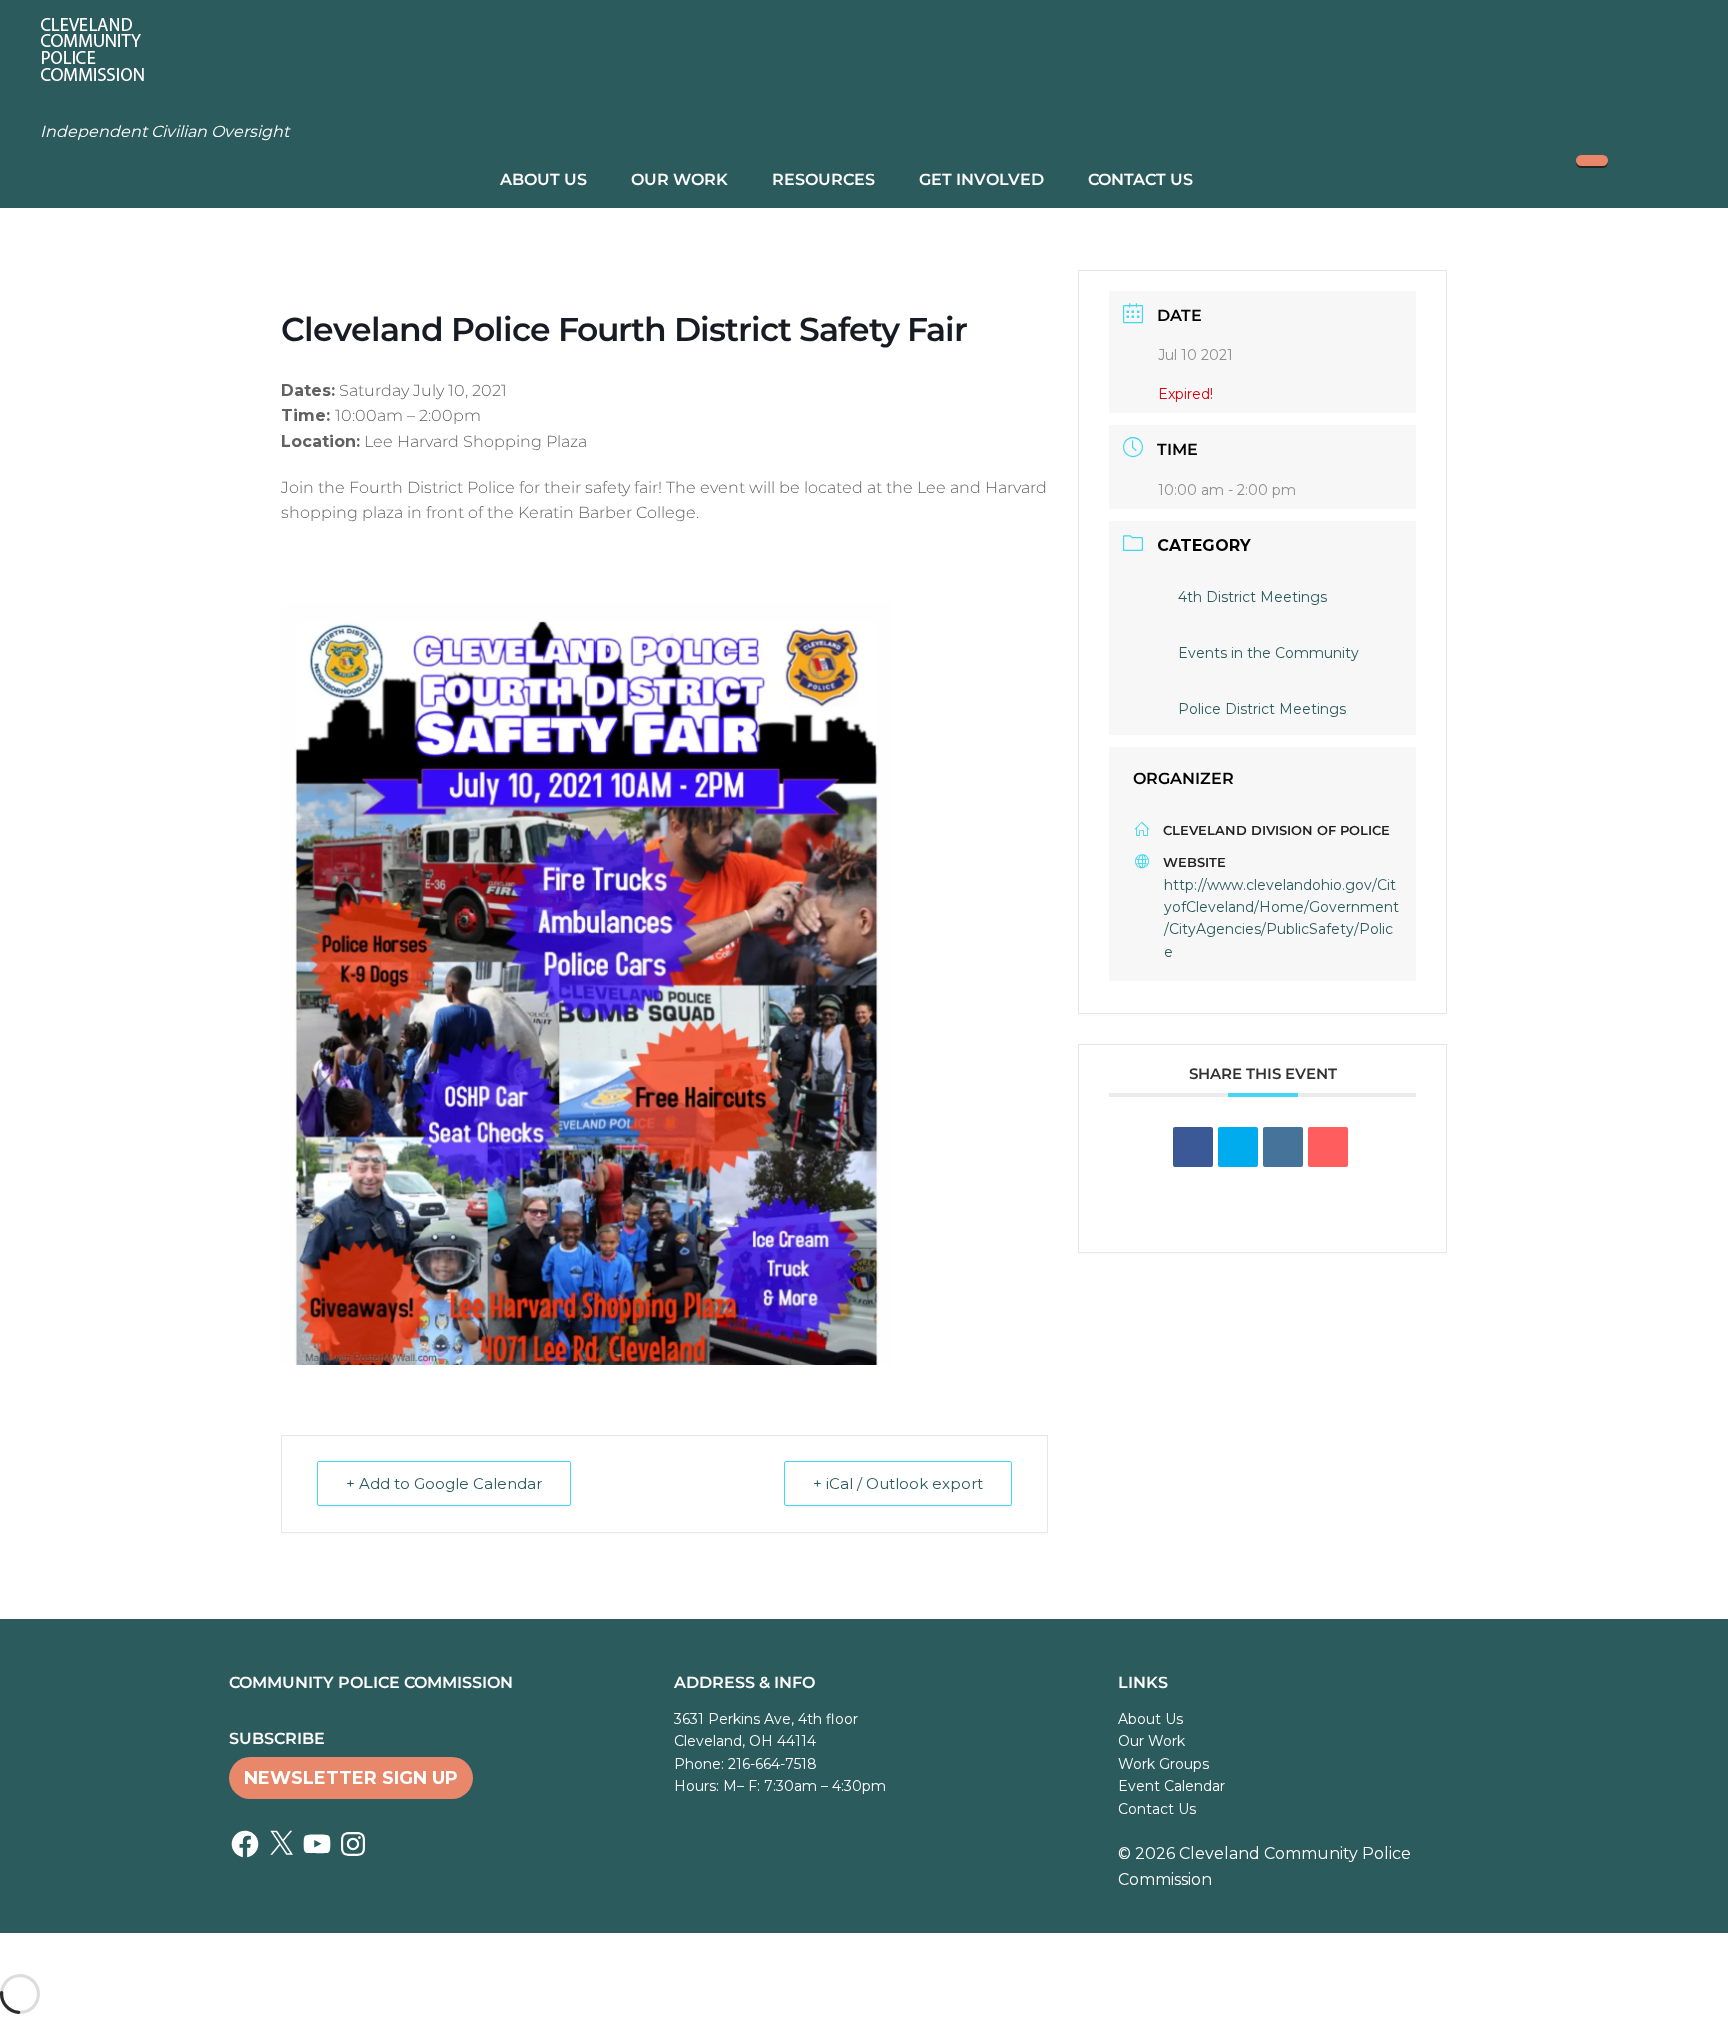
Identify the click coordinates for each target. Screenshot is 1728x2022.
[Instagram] (353, 1844)
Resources (823, 179)
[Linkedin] (1283, 1147)
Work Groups (1163, 1764)
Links (1143, 1682)
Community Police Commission (371, 1682)
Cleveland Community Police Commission (235, 106)
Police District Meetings (1262, 709)
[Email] (1328, 1147)
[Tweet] (1238, 1147)
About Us (543, 179)
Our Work (679, 179)
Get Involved (981, 179)
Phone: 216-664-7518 (745, 1764)
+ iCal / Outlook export (898, 1483)
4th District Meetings (1252, 597)
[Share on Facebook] (1193, 1147)
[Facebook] (245, 1844)
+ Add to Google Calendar (444, 1483)
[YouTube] (317, 1844)
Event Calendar (1171, 1786)
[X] (281, 1844)
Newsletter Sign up (351, 1778)
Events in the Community (1268, 653)
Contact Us (1140, 179)
